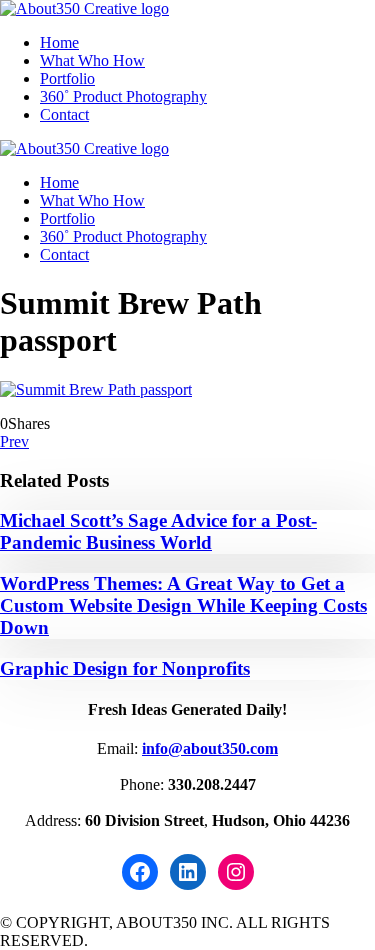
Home (59, 42)
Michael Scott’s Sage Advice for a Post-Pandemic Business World (158, 531)
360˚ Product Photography (123, 96)
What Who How (92, 60)
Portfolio (67, 78)
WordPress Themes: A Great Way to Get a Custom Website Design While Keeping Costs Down (183, 605)
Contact (64, 114)
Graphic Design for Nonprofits (125, 668)
